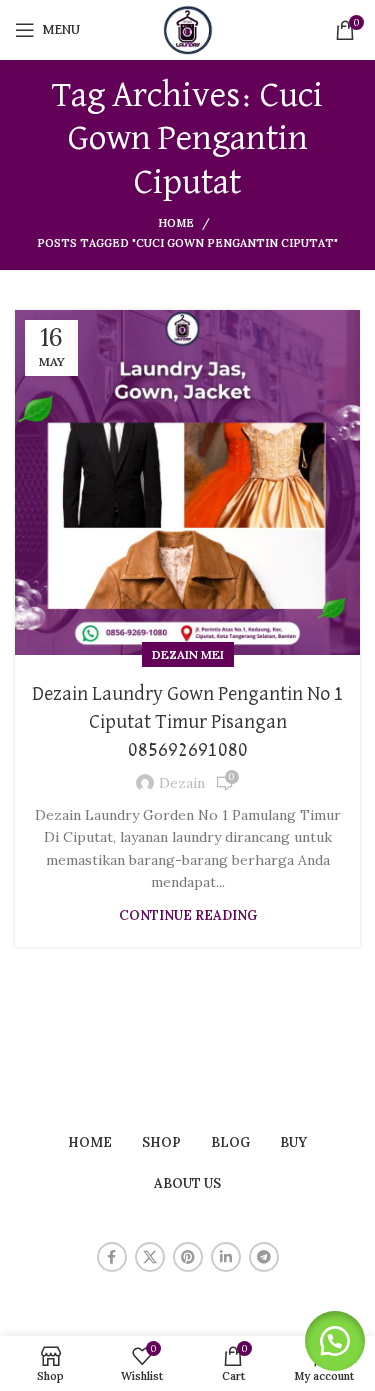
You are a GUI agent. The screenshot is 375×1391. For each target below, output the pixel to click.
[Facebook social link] (112, 1257)
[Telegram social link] (264, 1257)
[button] (335, 1341)
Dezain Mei (188, 654)
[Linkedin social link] (226, 1257)
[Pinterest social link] (188, 1257)
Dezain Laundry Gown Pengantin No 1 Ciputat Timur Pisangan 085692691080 (188, 722)
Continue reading (188, 915)
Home (176, 223)
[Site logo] (188, 29)
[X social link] (150, 1257)
